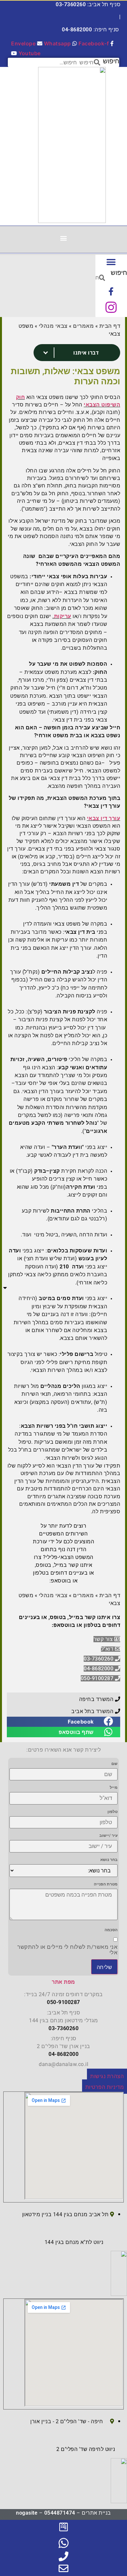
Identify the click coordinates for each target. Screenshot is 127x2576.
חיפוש (111, 61)
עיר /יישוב (108, 1836)
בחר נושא (109, 1860)
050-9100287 (63, 2002)
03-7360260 (71, 4)
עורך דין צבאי (104, 818)
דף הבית (110, 326)
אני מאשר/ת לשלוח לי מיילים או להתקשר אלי (67, 1950)
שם (114, 1764)
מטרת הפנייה (106, 1884)
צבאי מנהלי (53, 326)
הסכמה (111, 1930)
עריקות (63, 616)
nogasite (27, 2513)
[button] (64, 238)
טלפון (113, 1812)
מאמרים (83, 326)
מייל (114, 1788)
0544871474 (60, 2513)
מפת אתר (63, 1982)
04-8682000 (77, 30)
